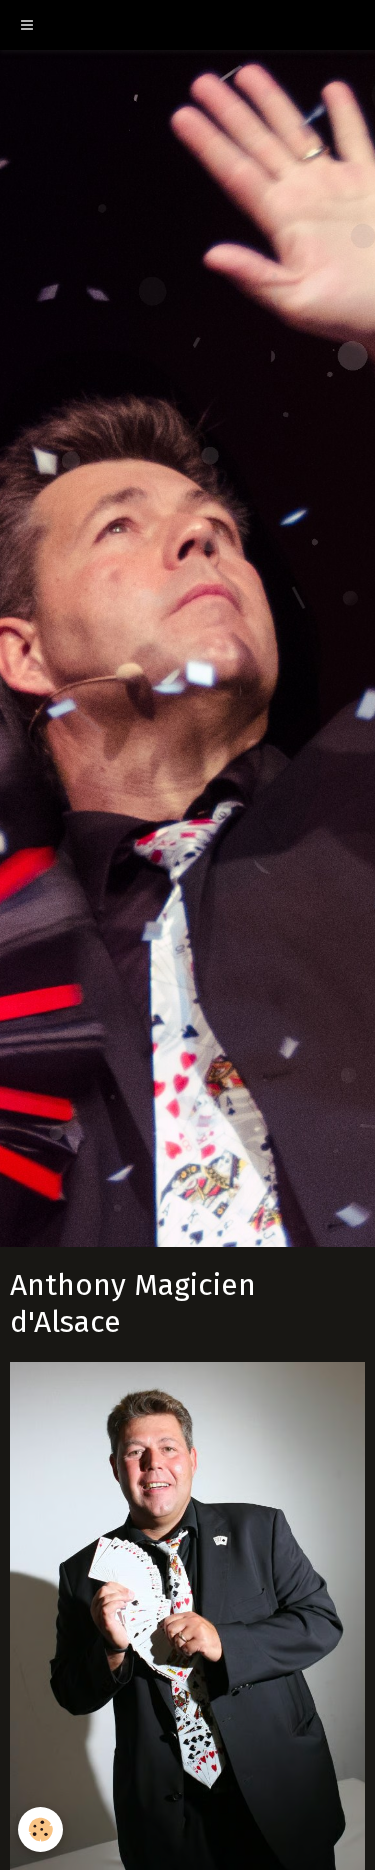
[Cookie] (40, 1829)
